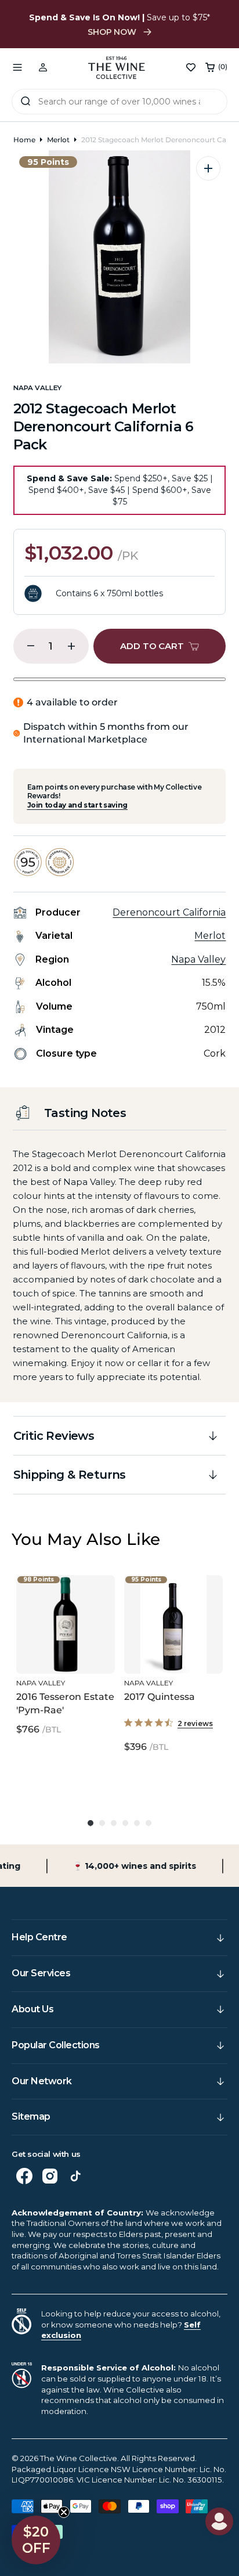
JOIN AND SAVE (179, 1361)
